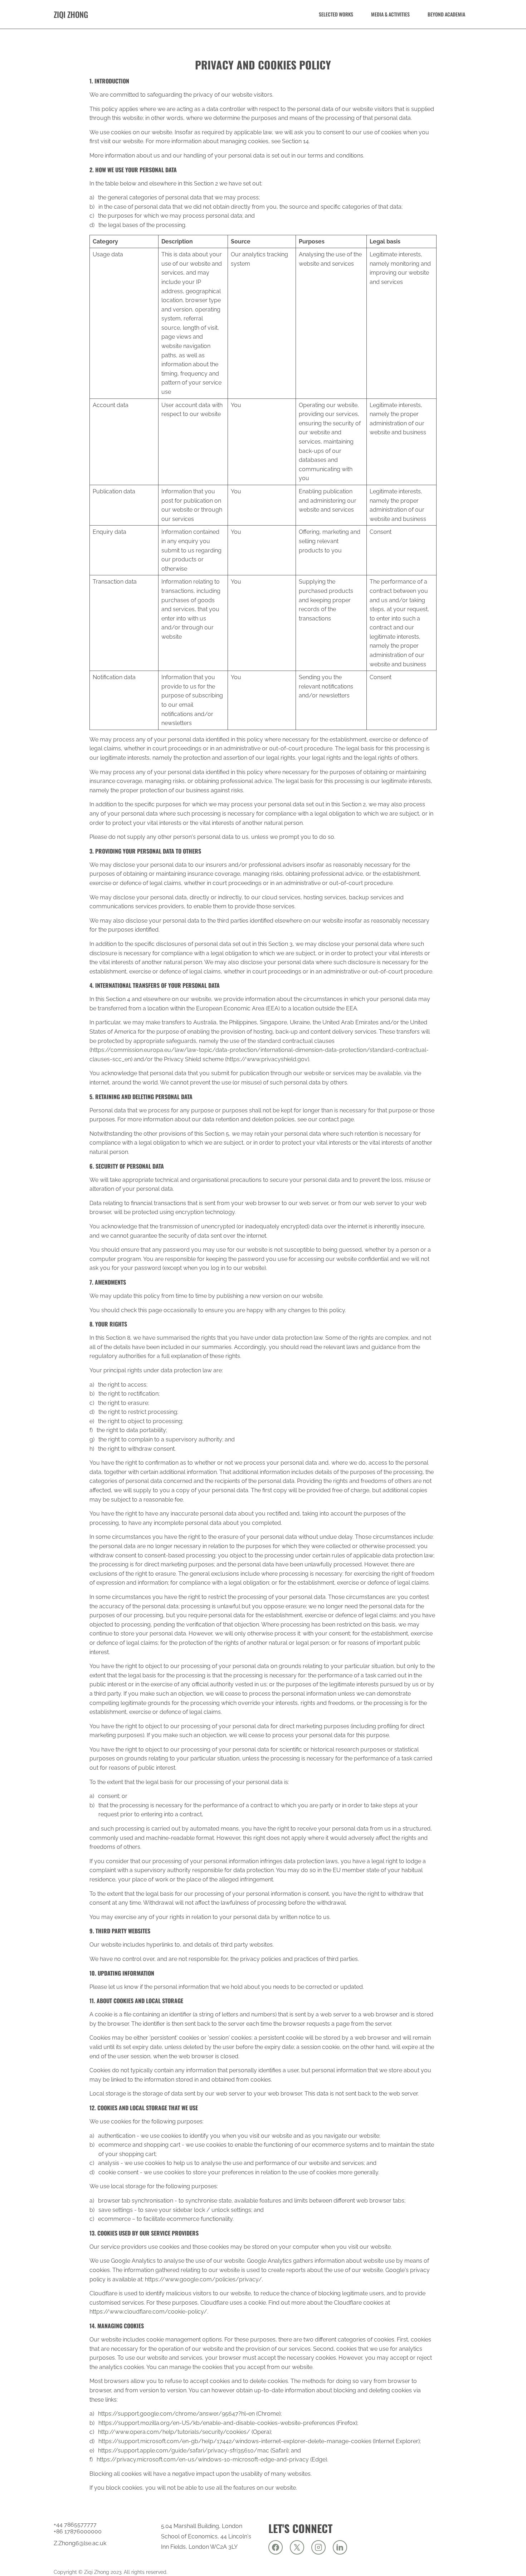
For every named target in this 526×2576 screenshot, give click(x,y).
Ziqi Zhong (71, 14)
